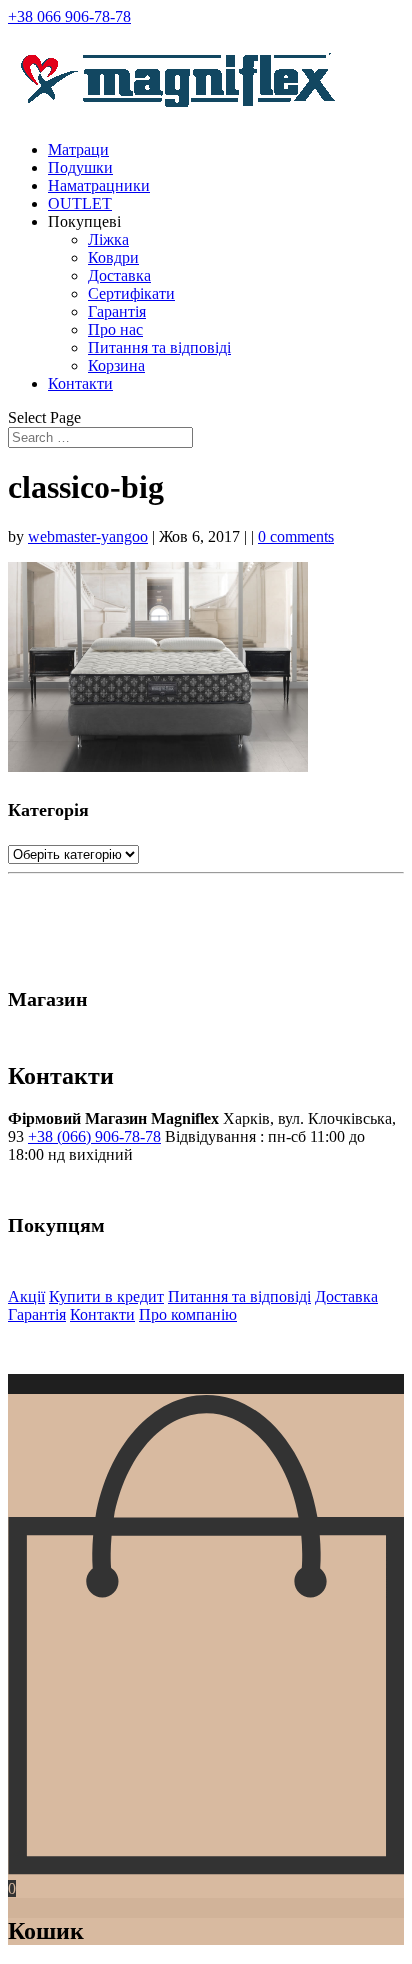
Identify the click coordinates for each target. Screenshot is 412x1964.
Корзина (116, 365)
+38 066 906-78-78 (69, 16)
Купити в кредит (106, 1296)
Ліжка (108, 239)
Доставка (119, 275)
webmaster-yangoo (88, 536)
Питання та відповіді (159, 347)
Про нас (115, 329)
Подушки (80, 167)
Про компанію (188, 1314)
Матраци (78, 149)
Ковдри (113, 257)
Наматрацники (99, 185)
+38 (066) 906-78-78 (94, 1136)
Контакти (80, 383)
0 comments (296, 536)
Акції (26, 1296)
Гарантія (117, 311)
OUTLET (80, 203)
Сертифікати (131, 293)
